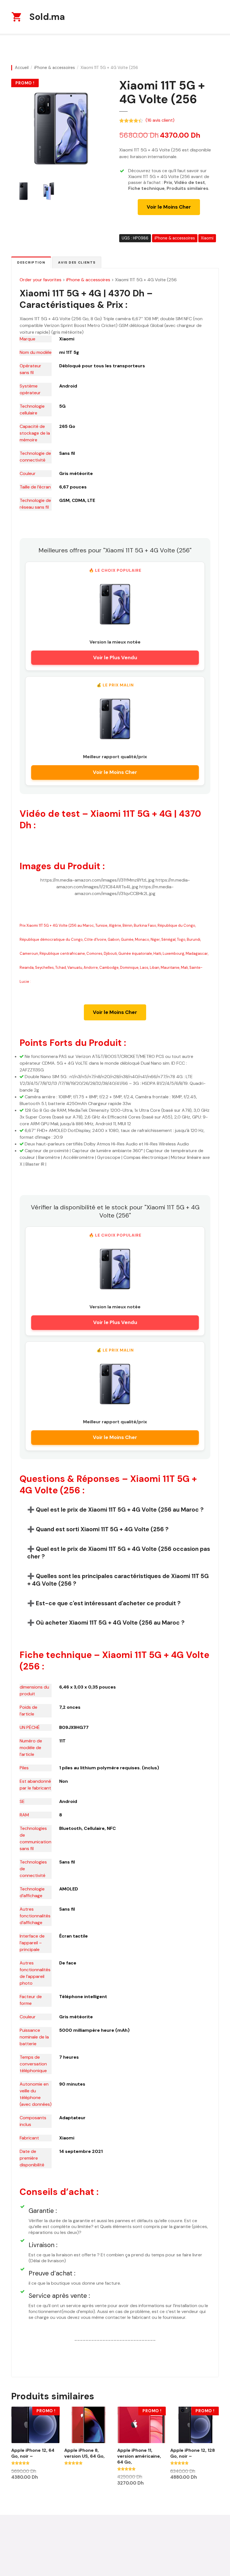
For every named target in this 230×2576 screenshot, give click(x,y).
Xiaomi (207, 238)
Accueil (22, 68)
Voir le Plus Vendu (115, 658)
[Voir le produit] (115, 604)
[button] (115, 1510)
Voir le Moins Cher (169, 207)
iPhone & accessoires (55, 68)
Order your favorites (41, 280)
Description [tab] (31, 262)
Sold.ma (47, 17)
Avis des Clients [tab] (77, 262)
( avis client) (160, 120)
